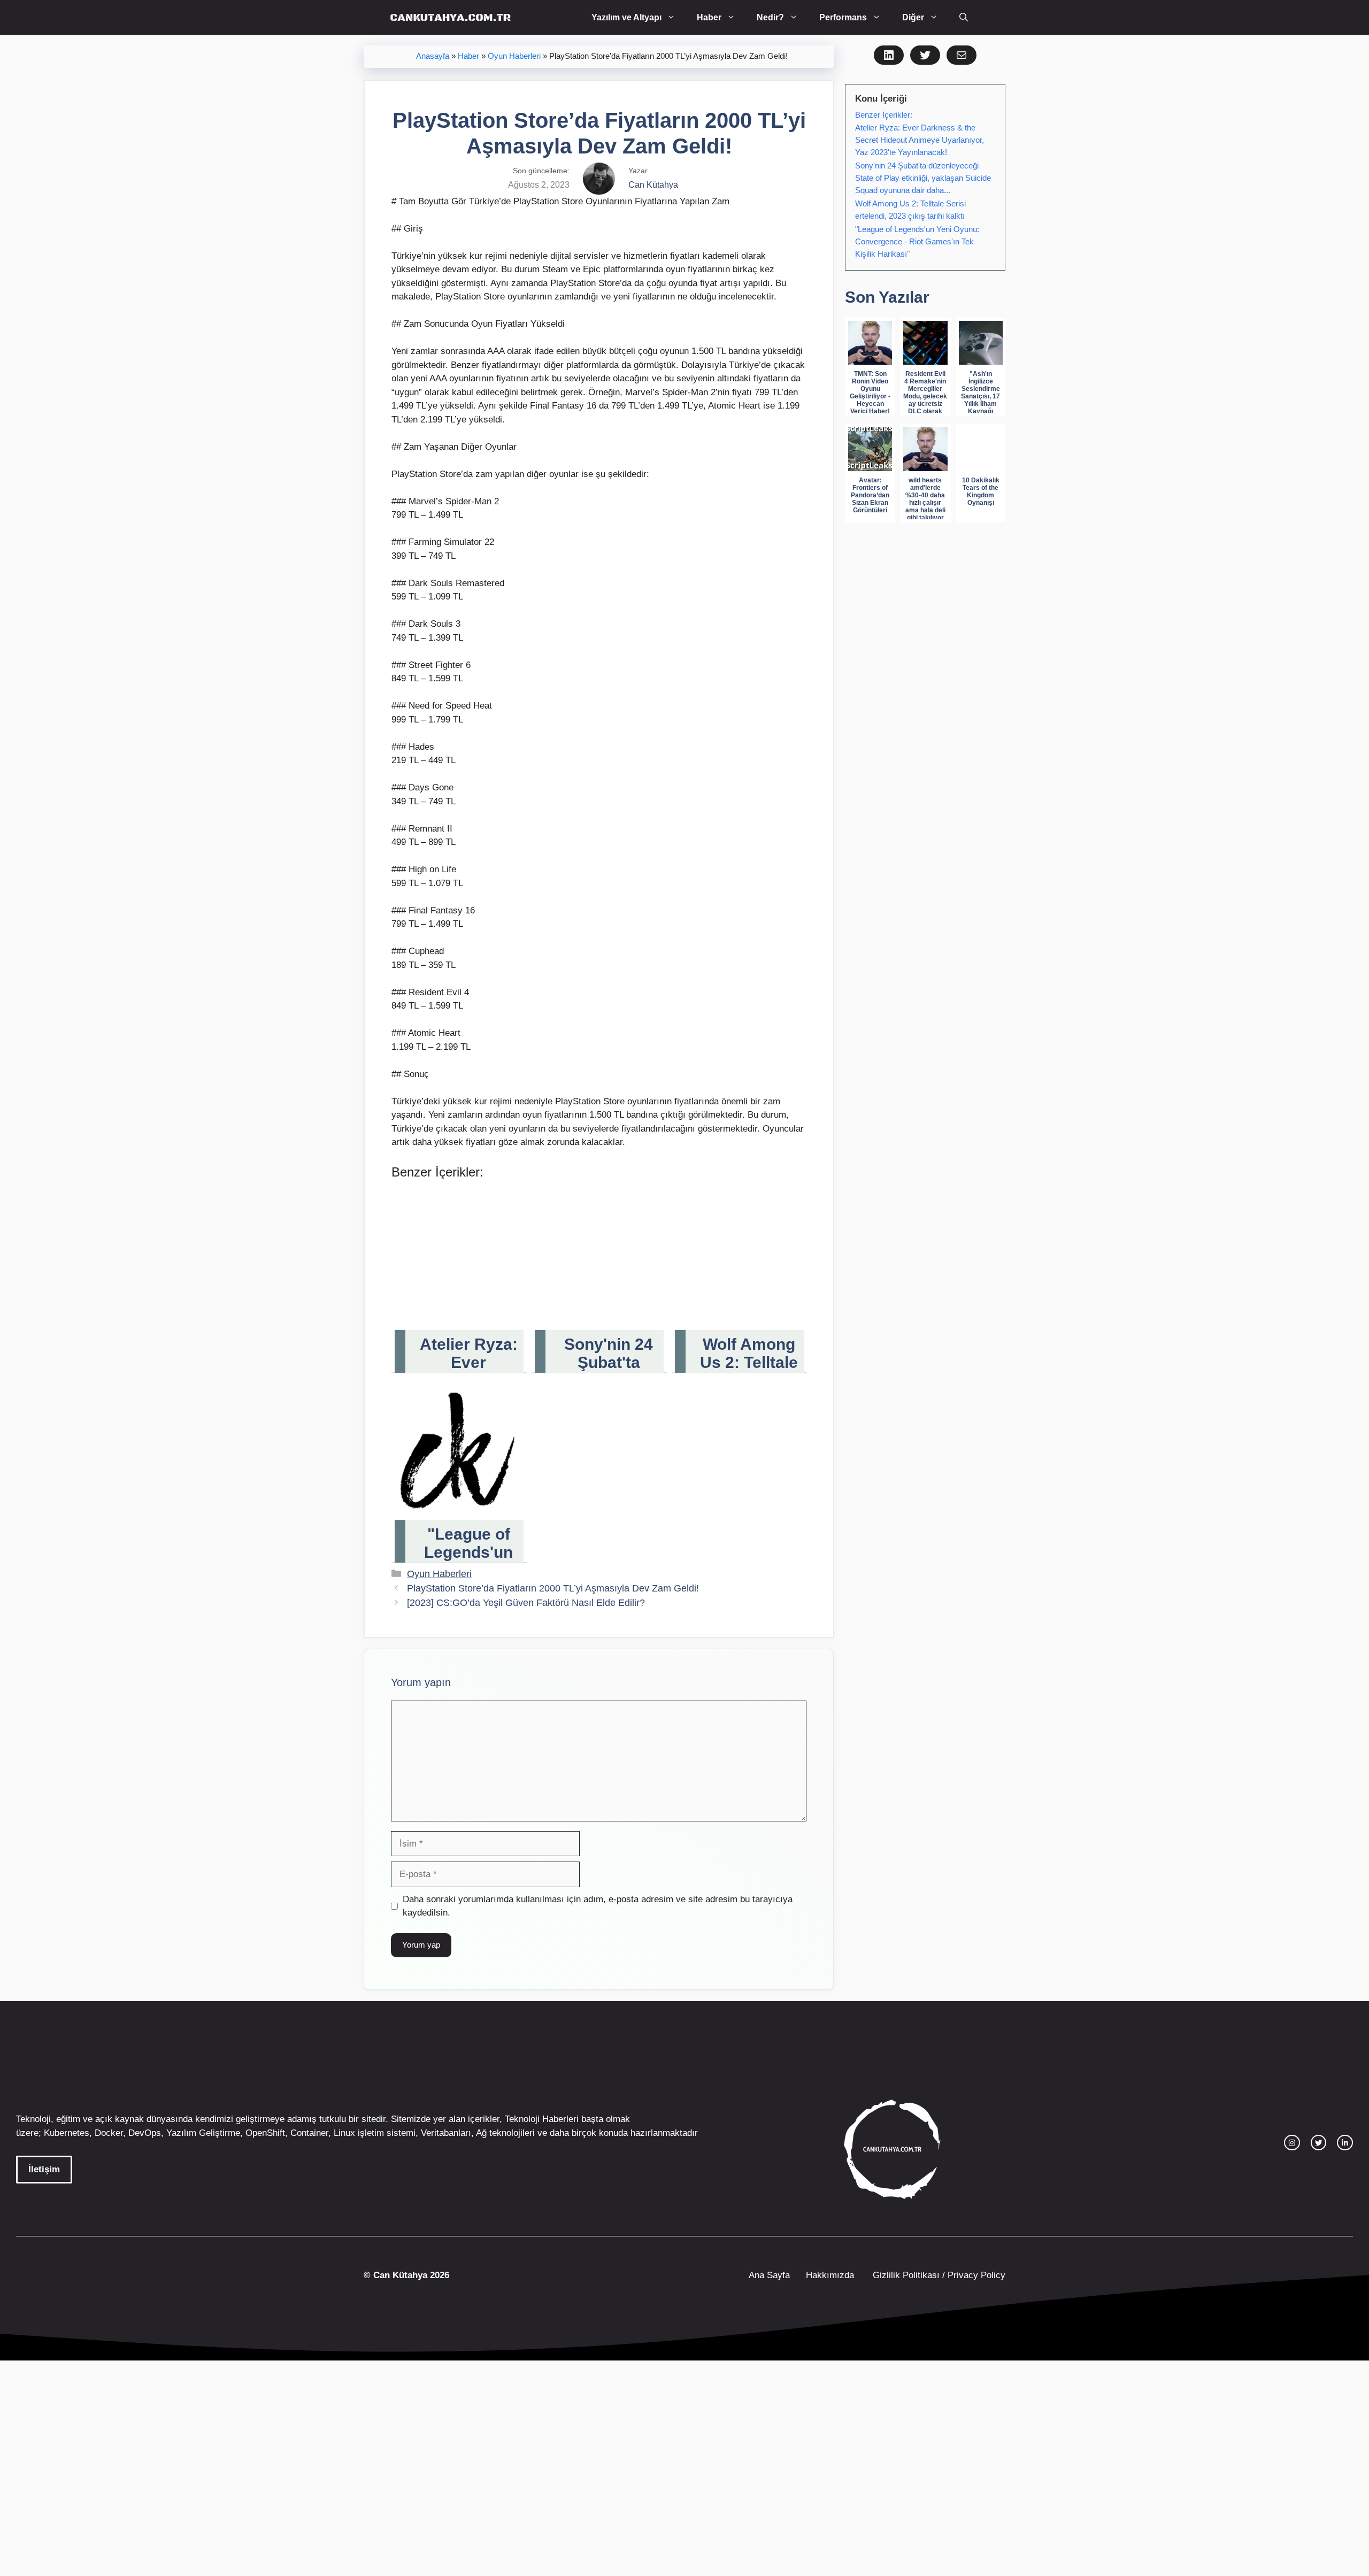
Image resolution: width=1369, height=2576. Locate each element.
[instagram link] (1292, 2143)
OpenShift (265, 2133)
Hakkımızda (830, 2275)
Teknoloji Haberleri (542, 2119)
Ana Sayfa (769, 2275)
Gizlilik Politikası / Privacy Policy (938, 2275)
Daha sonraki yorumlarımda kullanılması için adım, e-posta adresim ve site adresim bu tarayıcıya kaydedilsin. (598, 1906)
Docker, (110, 2133)
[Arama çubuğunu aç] (964, 17)
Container (309, 2133)
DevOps (145, 2133)
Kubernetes (67, 2133)
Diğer (913, 17)
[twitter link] (1319, 2143)
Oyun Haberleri (514, 56)
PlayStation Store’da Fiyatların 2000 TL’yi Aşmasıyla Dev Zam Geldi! (553, 1588)
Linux (344, 2133)
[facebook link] (1345, 2143)
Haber (709, 17)
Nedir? (770, 17)
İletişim (44, 2169)
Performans (843, 17)
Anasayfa (433, 56)
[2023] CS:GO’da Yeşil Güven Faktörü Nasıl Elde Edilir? (526, 1603)
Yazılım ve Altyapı (626, 17)
